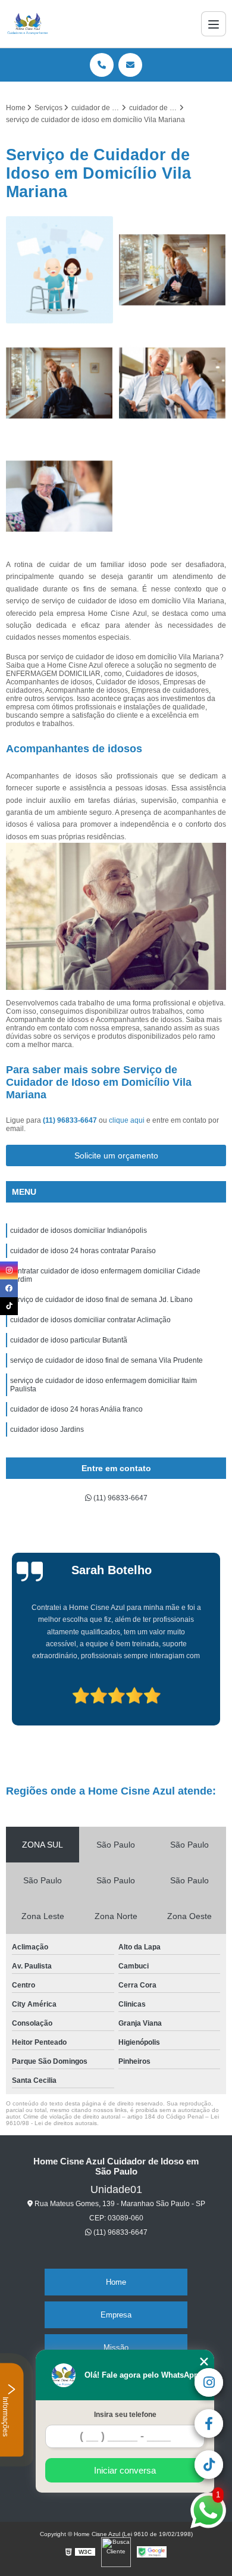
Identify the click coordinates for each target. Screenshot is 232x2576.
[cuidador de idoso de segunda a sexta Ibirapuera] (59, 496)
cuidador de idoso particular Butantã (69, 1340)
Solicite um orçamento (116, 1155)
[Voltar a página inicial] (28, 24)
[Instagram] (9, 1270)
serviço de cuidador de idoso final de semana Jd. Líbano (101, 1300)
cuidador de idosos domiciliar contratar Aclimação (90, 1320)
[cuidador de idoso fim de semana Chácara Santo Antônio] (59, 383)
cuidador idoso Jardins (47, 1429)
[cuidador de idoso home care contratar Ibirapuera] (173, 383)
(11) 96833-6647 (71, 1120)
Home (116, 2282)
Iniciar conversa (125, 2470)
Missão (116, 2348)
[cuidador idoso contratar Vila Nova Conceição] (59, 270)
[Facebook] (9, 1288)
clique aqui (127, 1120)
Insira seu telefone (125, 2415)
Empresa (116, 2315)
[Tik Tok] (9, 1306)
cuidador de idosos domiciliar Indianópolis (79, 1231)
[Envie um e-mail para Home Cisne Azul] (130, 65)
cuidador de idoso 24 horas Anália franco (76, 1409)
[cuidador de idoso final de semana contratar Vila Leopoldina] (173, 270)
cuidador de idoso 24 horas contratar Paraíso (83, 1251)
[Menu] (214, 24)
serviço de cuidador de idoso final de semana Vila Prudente (106, 1360)
